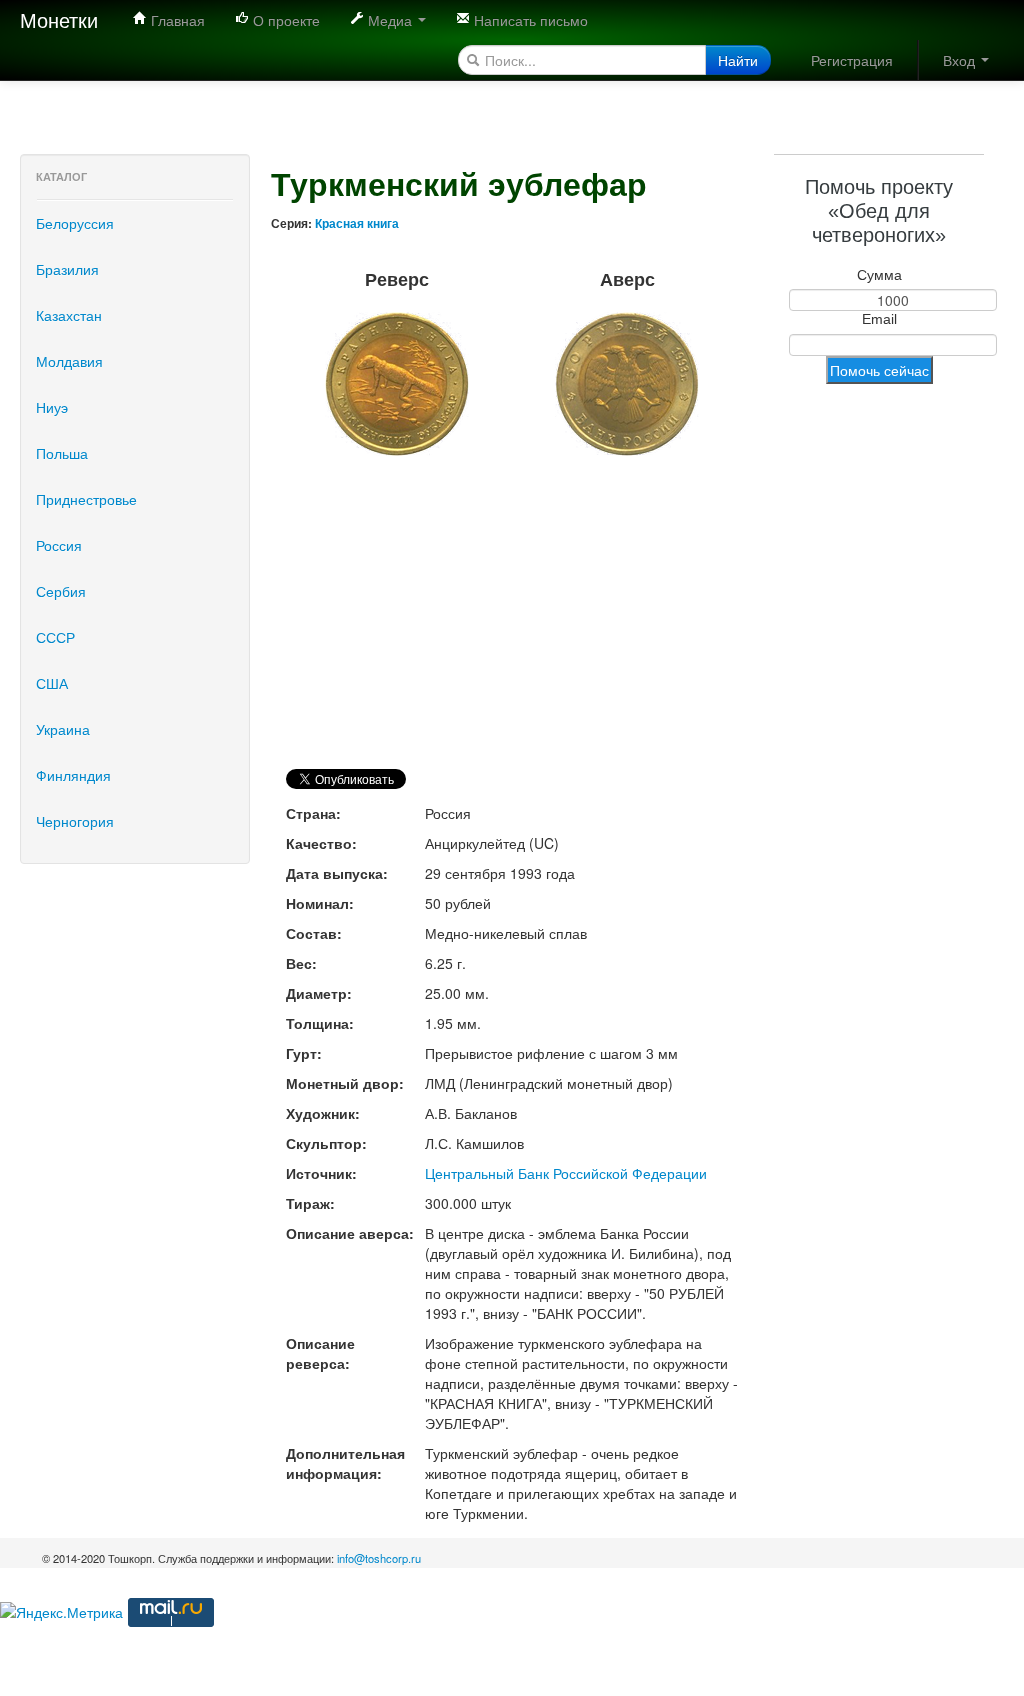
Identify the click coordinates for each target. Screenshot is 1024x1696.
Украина (63, 729)
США (52, 683)
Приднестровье (86, 499)
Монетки (59, 19)
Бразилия (67, 269)
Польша (62, 453)
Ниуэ (52, 407)
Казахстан (69, 315)
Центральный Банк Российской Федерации (566, 1173)
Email (879, 319)
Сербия (61, 591)
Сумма (879, 275)
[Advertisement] (364, 105)
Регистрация (852, 60)
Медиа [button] (390, 20)
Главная (176, 20)
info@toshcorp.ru (379, 1558)
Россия (59, 545)
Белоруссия (75, 223)
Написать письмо (529, 20)
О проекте (284, 20)
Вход (961, 60)
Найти (738, 60)
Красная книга (357, 223)
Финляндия (73, 775)
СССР (55, 637)
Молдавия (69, 361)
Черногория (75, 821)
